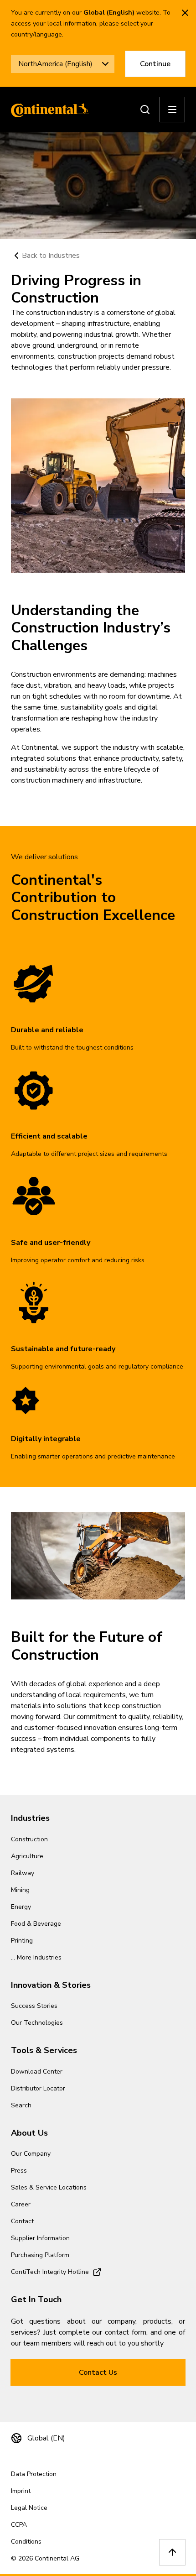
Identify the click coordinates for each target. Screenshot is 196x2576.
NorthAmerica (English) (55, 64)
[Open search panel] (145, 110)
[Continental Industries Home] (47, 110)
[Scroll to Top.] (172, 2552)
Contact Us (98, 2372)
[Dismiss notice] (185, 13)
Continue (155, 64)
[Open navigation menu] (172, 110)
